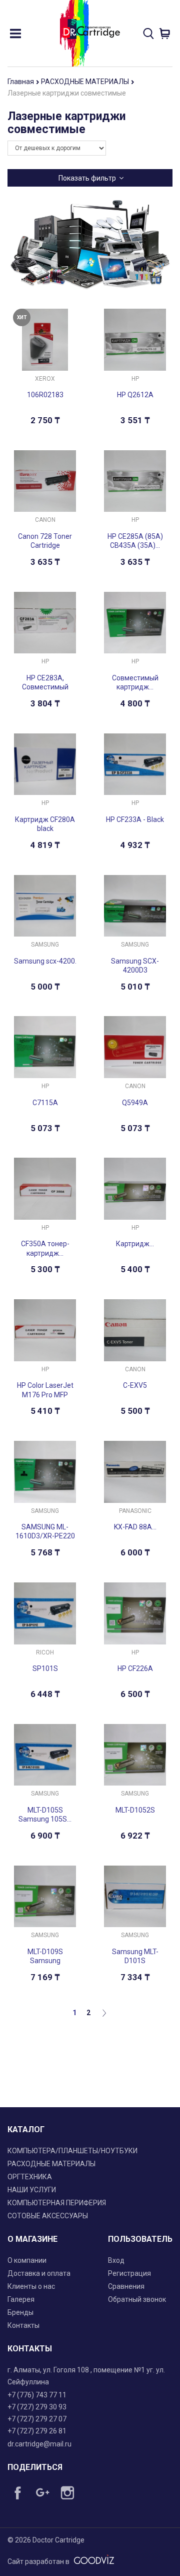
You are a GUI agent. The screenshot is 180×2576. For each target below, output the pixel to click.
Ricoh (45, 1652)
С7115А (45, 1103)
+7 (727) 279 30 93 (37, 2407)
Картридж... (135, 1244)
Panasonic (135, 1511)
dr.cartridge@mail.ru (39, 2444)
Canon (45, 520)
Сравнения (126, 2286)
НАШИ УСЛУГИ (32, 2190)
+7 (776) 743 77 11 (37, 2395)
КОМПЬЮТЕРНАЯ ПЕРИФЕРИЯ (57, 2203)
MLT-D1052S (135, 1810)
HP (135, 379)
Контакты (23, 2325)
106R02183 (45, 395)
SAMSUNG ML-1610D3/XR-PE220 (45, 1531)
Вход (116, 2260)
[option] (90, 245)
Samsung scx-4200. (45, 961)
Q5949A (135, 1103)
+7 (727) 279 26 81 (37, 2431)
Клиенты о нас (31, 2286)
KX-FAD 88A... (135, 1527)
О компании (27, 2260)
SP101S (45, 1668)
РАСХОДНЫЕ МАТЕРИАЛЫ (86, 82)
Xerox (45, 379)
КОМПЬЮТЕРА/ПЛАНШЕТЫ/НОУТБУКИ (72, 2151)
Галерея (21, 2299)
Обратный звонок (137, 2299)
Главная (21, 82)
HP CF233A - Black (135, 819)
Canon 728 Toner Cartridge (45, 541)
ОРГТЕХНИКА (30, 2177)
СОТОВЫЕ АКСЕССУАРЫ (48, 2216)
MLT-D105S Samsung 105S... (45, 1815)
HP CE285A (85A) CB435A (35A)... (135, 541)
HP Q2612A (135, 395)
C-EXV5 (135, 1385)
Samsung (45, 945)
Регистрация (129, 2273)
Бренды (20, 2312)
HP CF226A (135, 1668)
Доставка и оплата (39, 2273)
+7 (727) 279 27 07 (37, 2419)
